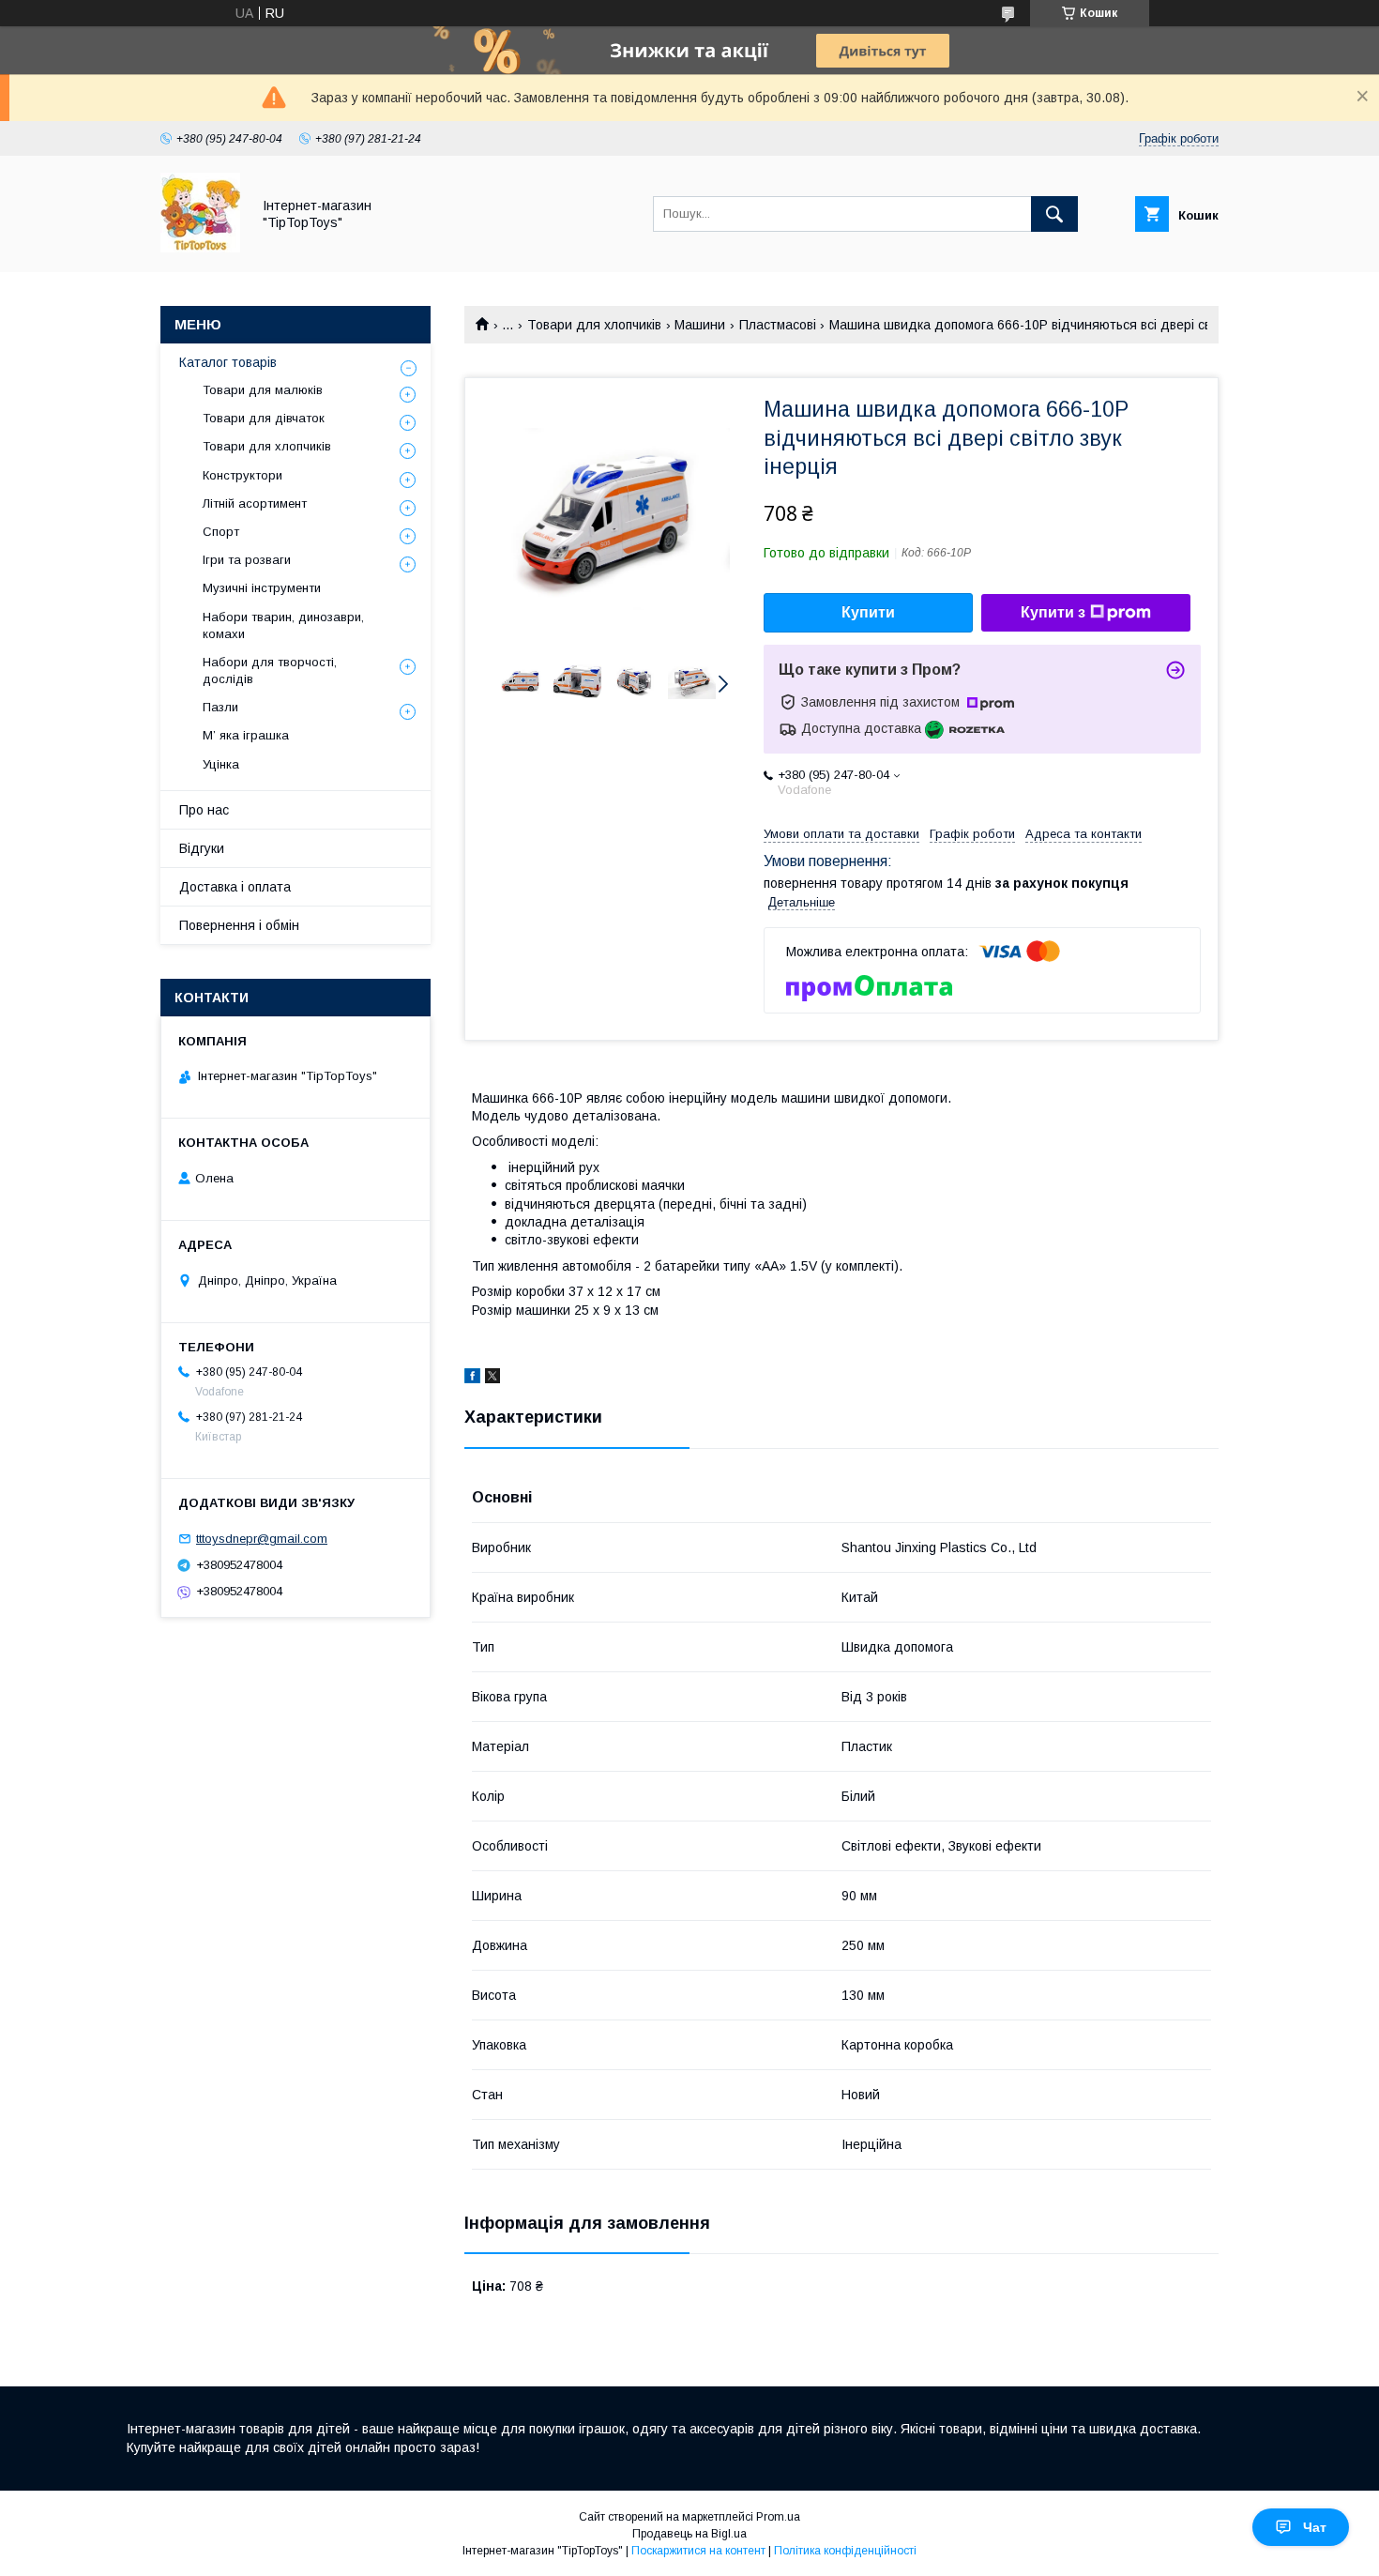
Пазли (220, 707)
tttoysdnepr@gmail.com (262, 1539)
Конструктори (242, 475)
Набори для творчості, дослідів (270, 671)
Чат (1315, 2527)
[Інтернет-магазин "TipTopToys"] (200, 248)
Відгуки (202, 848)
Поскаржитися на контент (698, 2551)
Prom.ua (778, 2517)
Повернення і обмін (239, 925)
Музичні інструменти (262, 588)
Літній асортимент (255, 503)
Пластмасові (778, 325)
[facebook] (472, 1379)
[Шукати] (1054, 214)
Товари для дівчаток (264, 418)
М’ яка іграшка (246, 735)
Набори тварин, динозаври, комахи (283, 625)
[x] (492, 1379)
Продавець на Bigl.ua (689, 2534)
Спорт (221, 532)
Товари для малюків (263, 390)
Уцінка (221, 764)
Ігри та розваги (247, 560)
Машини (700, 325)
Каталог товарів (228, 362)
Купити (868, 612)
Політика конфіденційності (845, 2551)
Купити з (1053, 612)
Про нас (204, 810)
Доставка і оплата (235, 887)
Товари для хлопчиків (594, 325)
